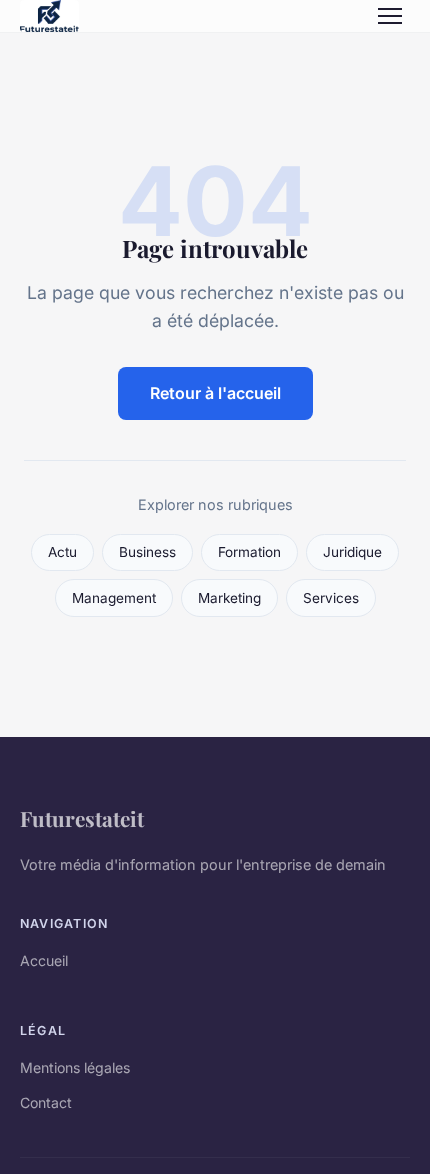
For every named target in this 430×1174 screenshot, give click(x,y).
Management (114, 598)
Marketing (229, 598)
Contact (46, 1102)
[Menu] (390, 16)
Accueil (44, 960)
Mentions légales (75, 1067)
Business (147, 552)
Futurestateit (82, 818)
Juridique (352, 552)
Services (331, 598)
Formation (249, 552)
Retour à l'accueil (215, 393)
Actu (62, 552)
